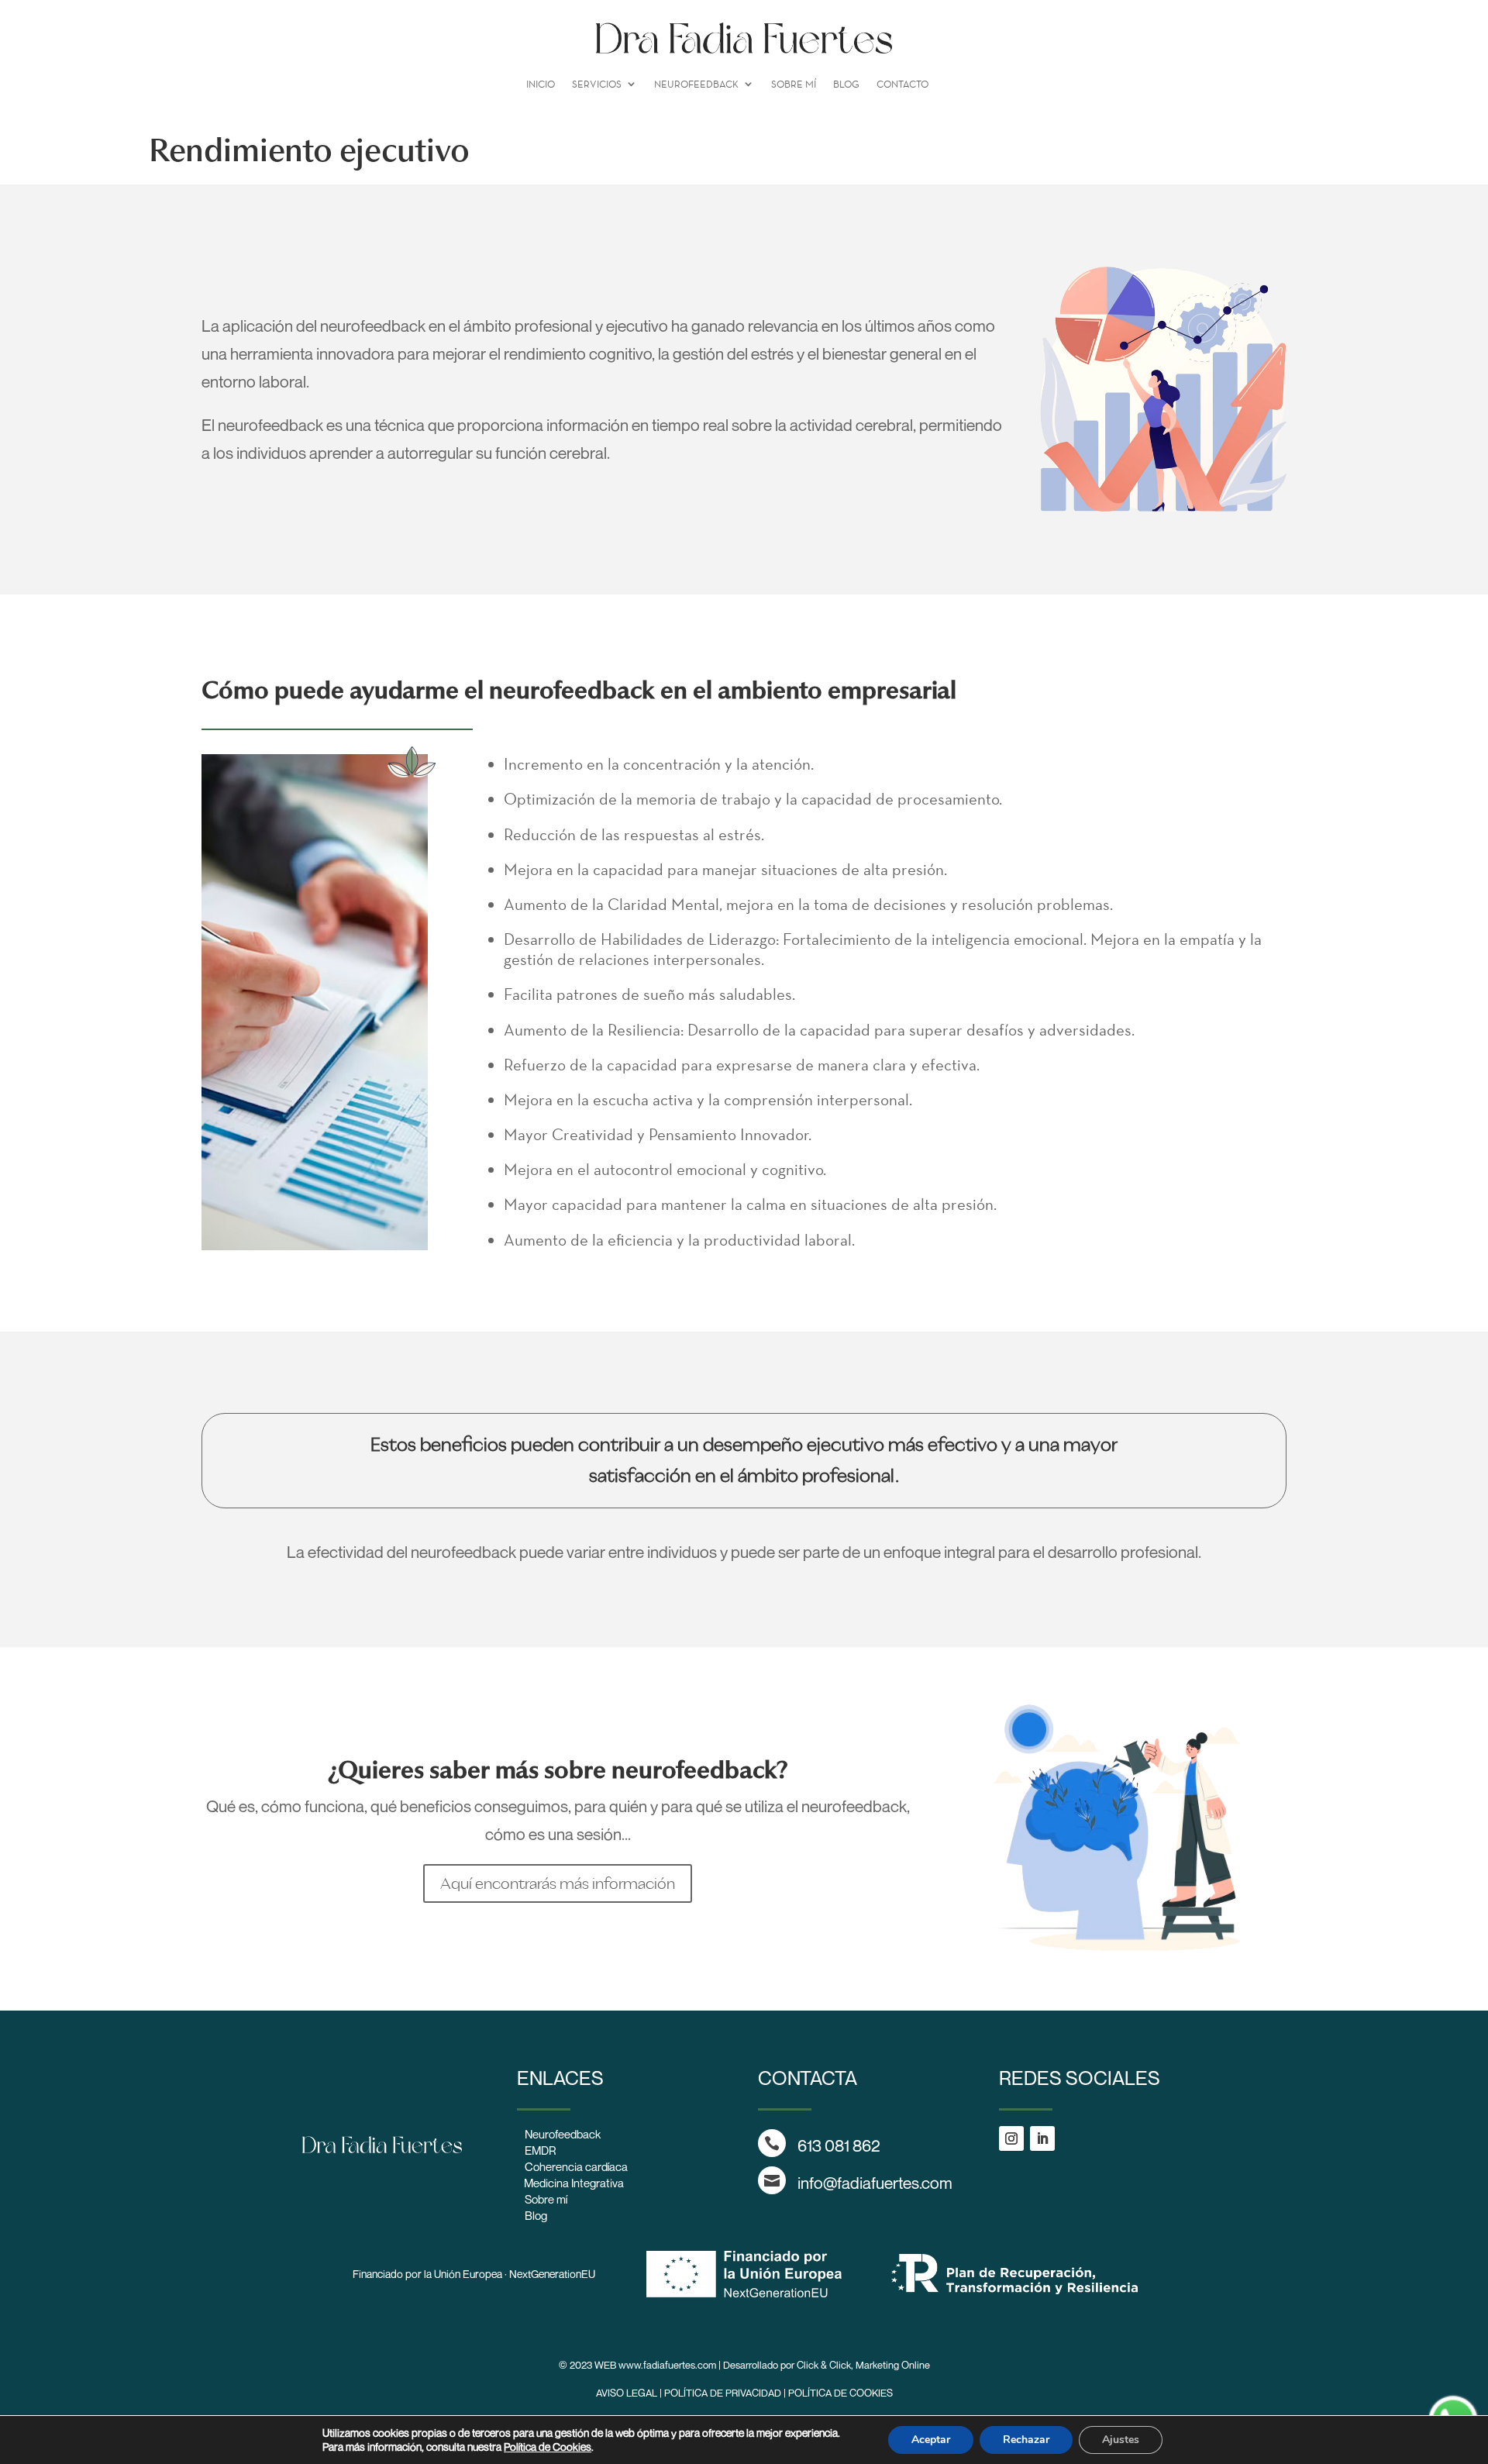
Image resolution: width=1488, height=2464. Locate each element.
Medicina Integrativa (570, 2183)
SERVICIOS (597, 84)
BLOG (846, 84)
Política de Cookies (548, 2447)
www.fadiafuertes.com (667, 2365)
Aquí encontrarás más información (558, 1883)
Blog (536, 2215)
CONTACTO (902, 84)
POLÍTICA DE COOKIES (840, 2393)
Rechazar (1026, 2440)
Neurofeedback (563, 2134)
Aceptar (931, 2440)
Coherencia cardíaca (576, 2166)
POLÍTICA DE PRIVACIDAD (723, 2393)
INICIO (541, 84)
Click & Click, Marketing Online (863, 2365)
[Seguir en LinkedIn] (1042, 2138)
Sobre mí (546, 2199)
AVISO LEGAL (627, 2393)
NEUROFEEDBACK (696, 84)
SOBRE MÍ (794, 84)
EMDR (541, 2150)
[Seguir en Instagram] (1011, 2138)
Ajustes (1121, 2440)
